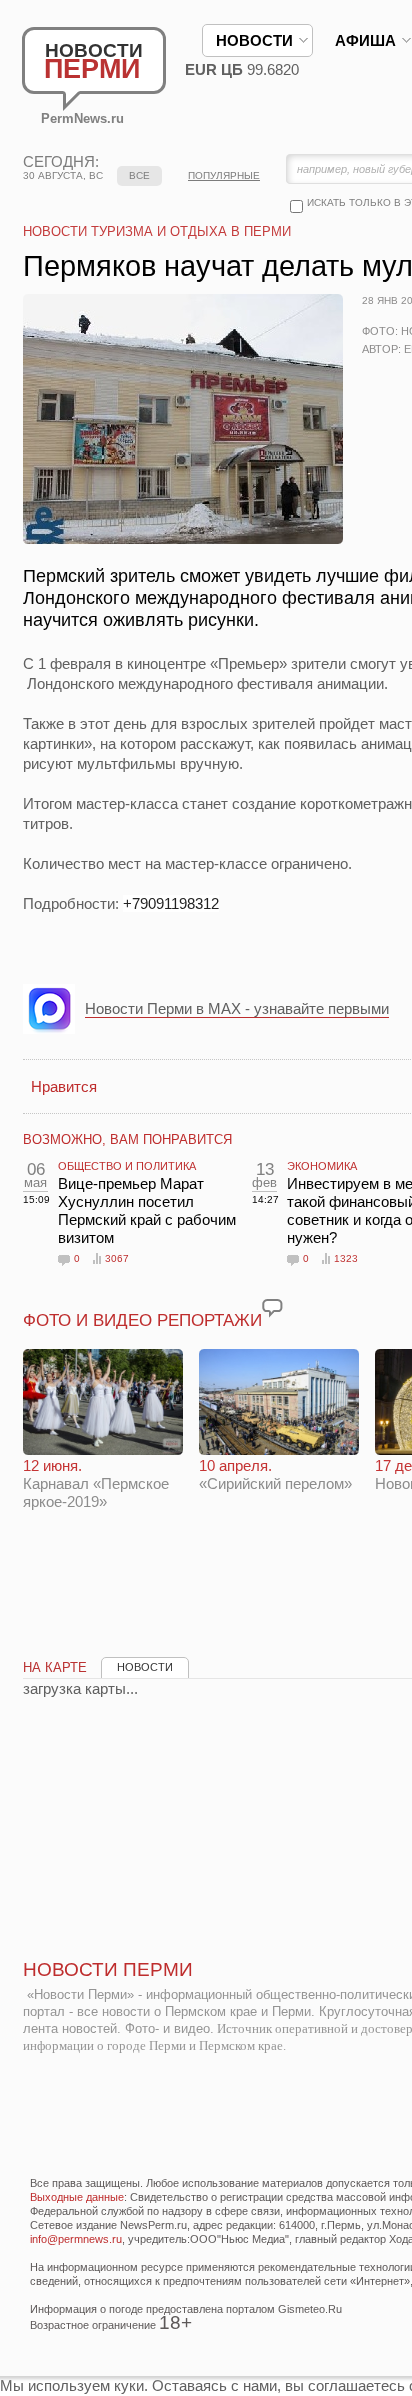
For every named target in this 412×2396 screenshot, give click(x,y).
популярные (224, 175)
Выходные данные (77, 2197)
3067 (117, 1258)
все (139, 175)
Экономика (322, 1166)
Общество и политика (127, 1166)
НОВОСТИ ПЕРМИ (108, 1969)
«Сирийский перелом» (275, 1474)
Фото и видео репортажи (142, 1320)
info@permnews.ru (76, 2239)
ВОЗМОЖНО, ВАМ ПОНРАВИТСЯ (127, 1139)
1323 (346, 1258)
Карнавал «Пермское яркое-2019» (96, 1483)
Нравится (64, 1086)
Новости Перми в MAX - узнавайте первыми (237, 1008)
